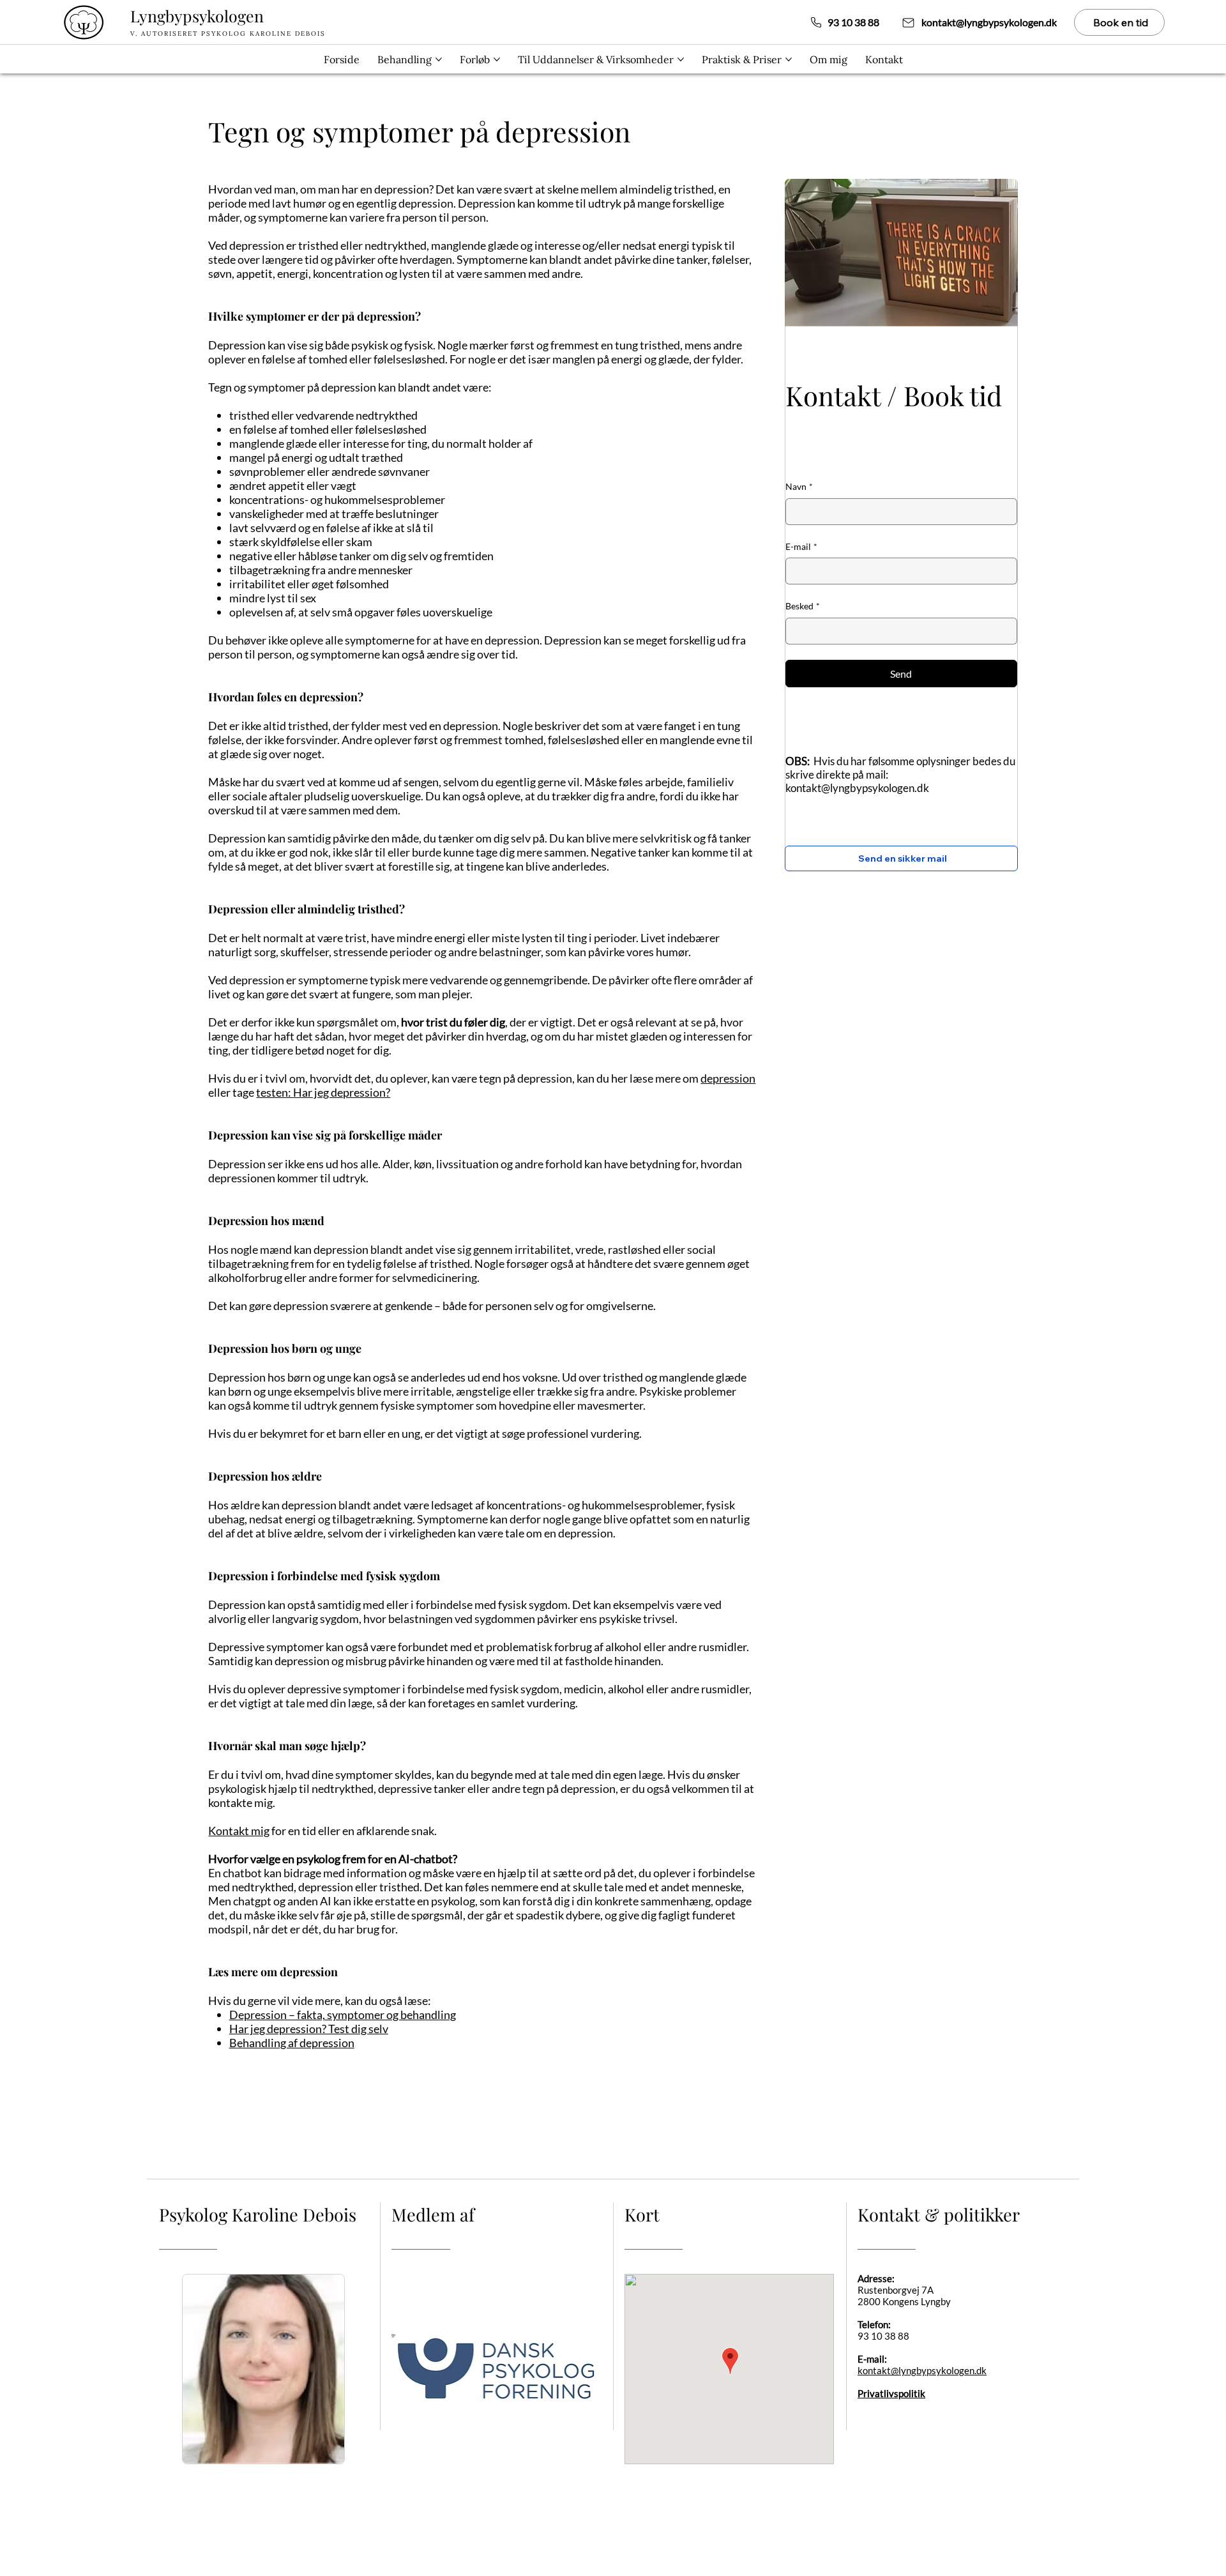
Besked (803, 606)
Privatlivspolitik (891, 2393)
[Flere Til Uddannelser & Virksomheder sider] (681, 59)
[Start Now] (193, 22)
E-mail (801, 546)
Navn (799, 486)
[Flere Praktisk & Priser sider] (789, 59)
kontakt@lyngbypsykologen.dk (857, 788)
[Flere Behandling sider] (439, 59)
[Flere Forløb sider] (497, 59)
